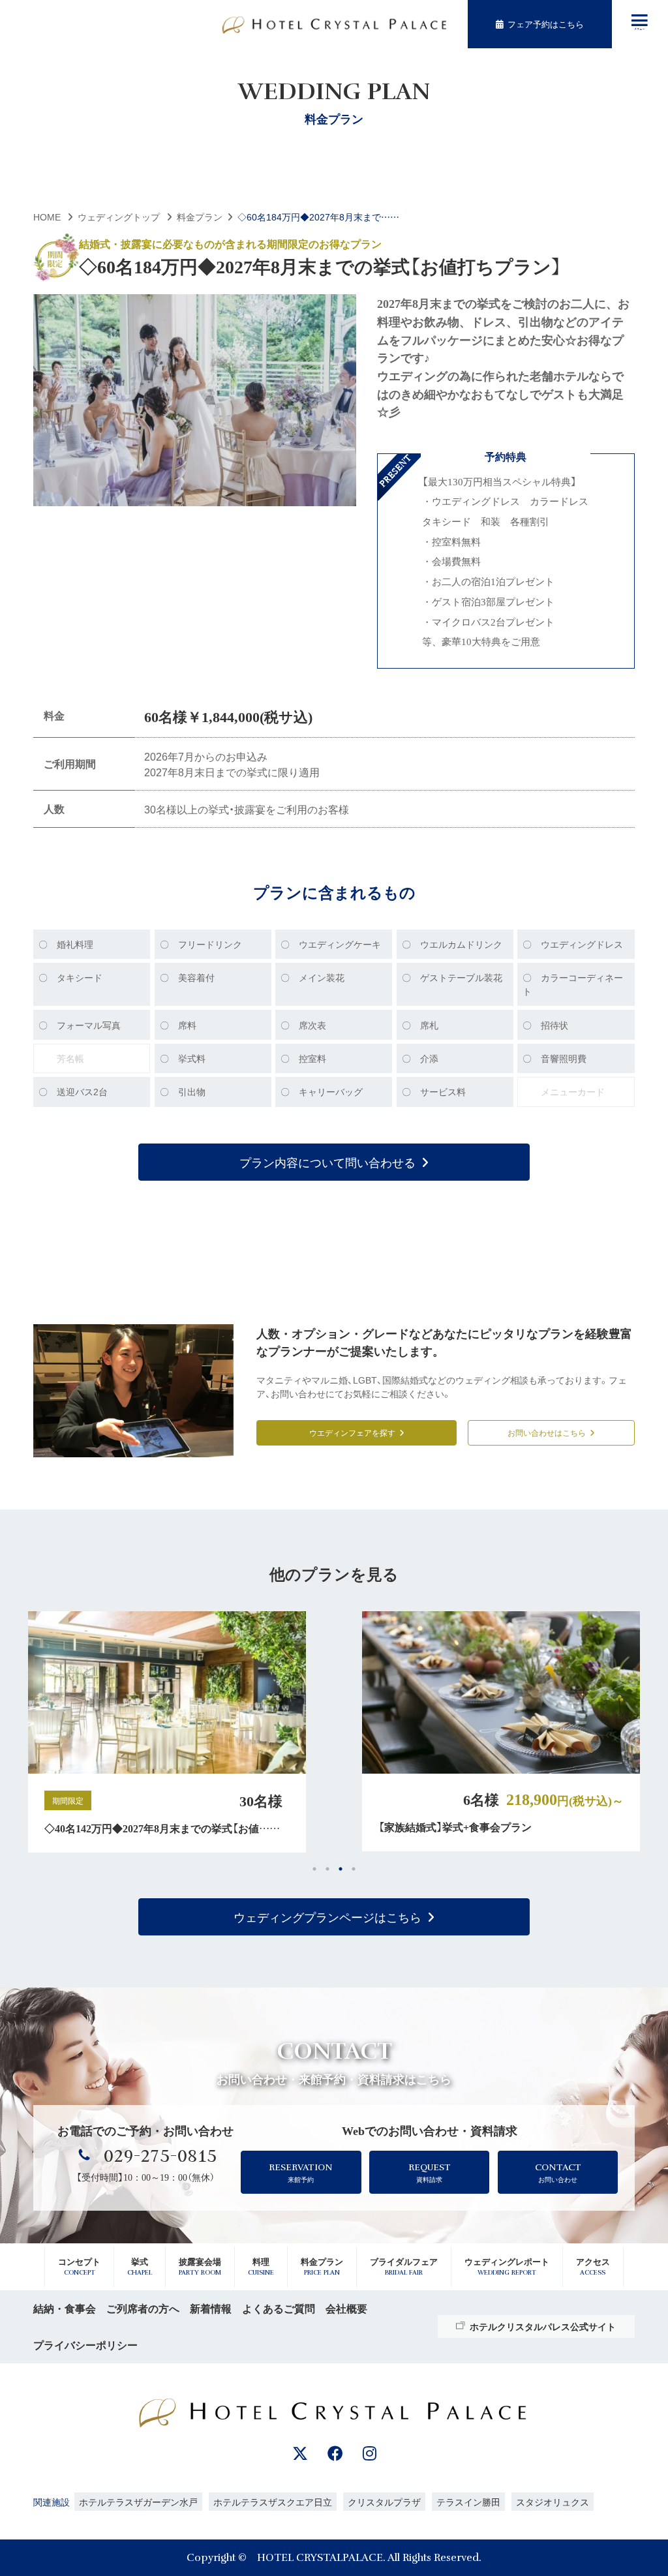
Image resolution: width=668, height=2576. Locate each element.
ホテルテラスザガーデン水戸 (138, 2502)
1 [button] (314, 1869)
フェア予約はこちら (546, 24)
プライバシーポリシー (85, 2345)
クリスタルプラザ (384, 2502)
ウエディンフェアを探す (352, 1432)
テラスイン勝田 (468, 2502)
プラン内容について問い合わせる (327, 1162)
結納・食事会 (65, 2308)
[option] (192, 1731)
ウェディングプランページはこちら (327, 1917)
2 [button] (327, 1869)
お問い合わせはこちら (547, 1432)
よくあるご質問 (279, 2308)
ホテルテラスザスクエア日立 (273, 2502)
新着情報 (211, 2308)
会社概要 (346, 2308)
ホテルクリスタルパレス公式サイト (543, 2326)
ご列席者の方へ (143, 2308)
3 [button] (341, 1869)
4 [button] (354, 1869)
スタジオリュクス (553, 2502)
